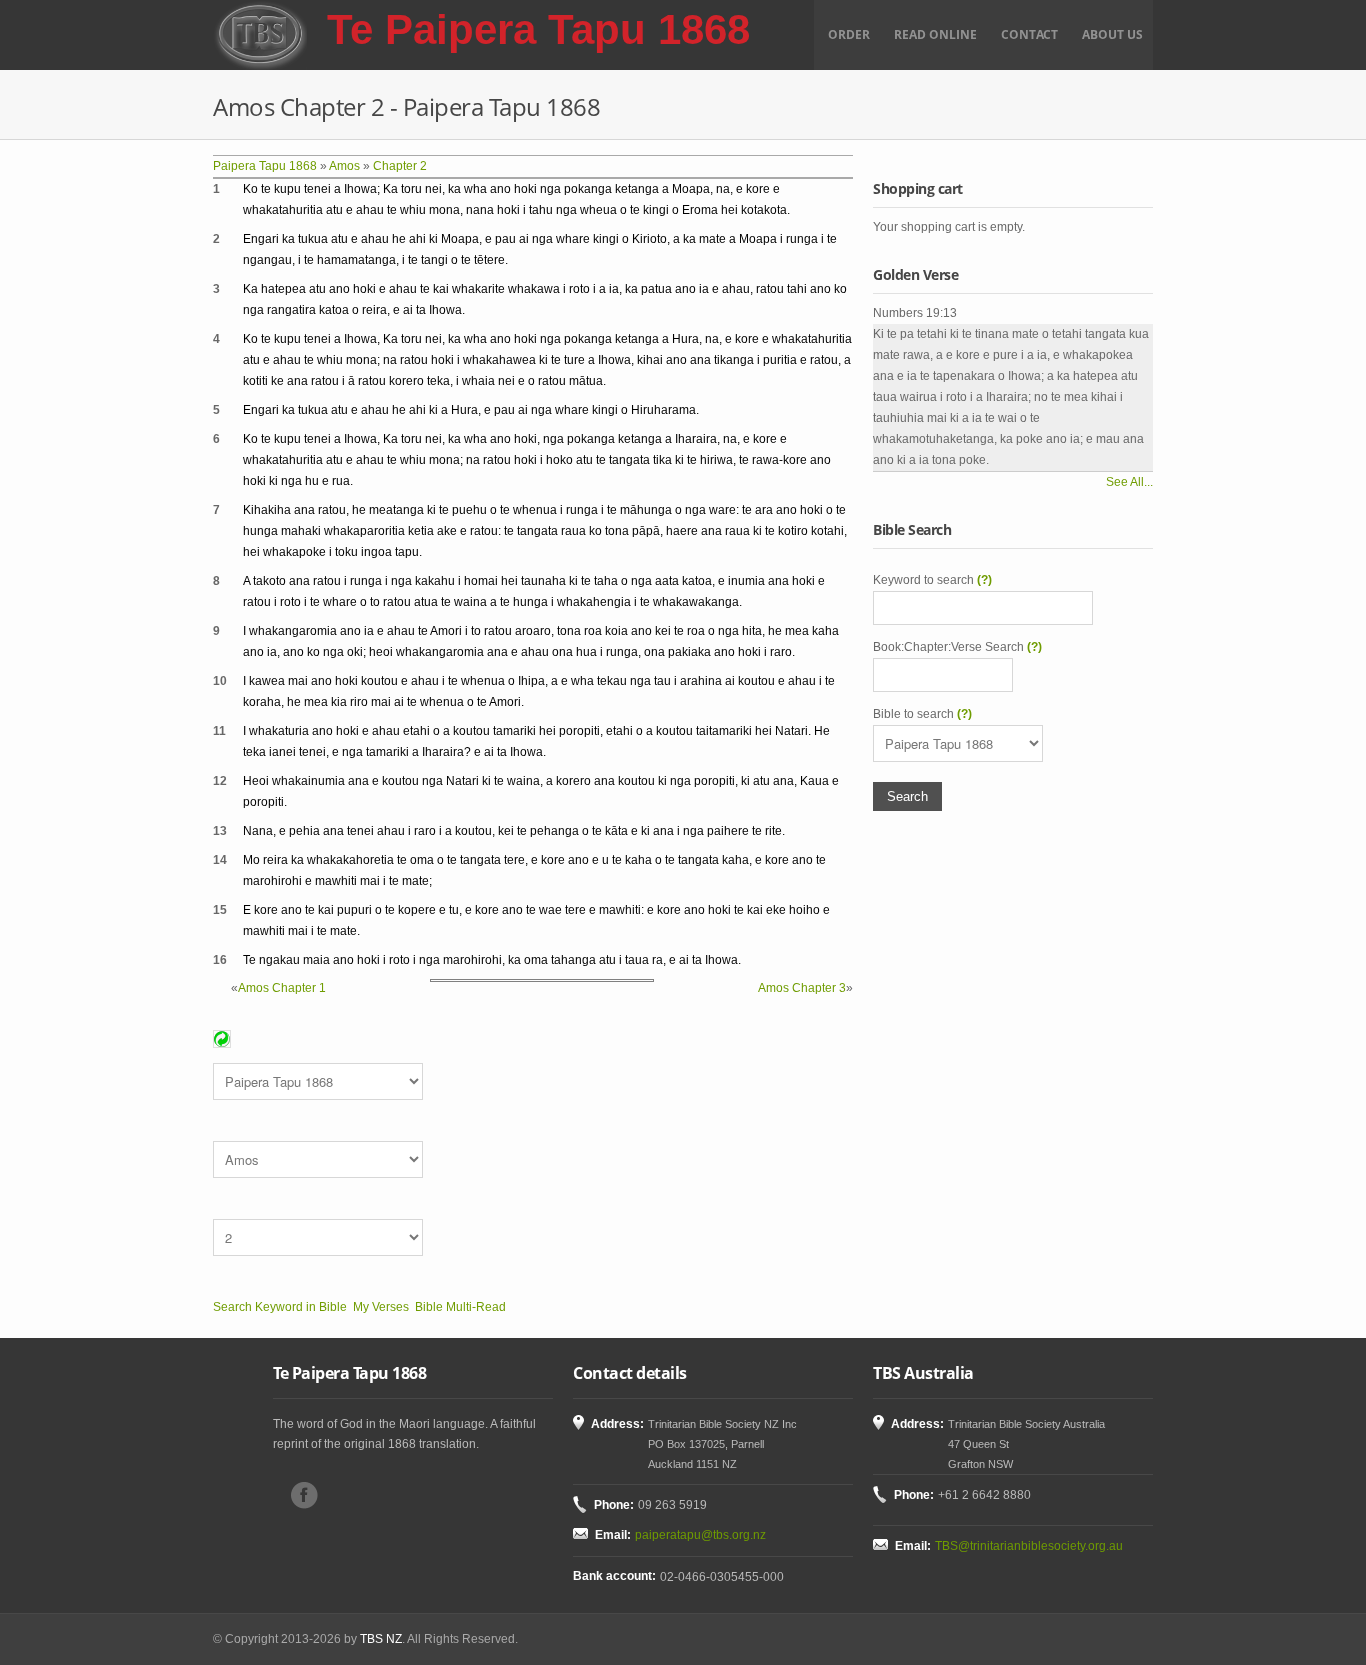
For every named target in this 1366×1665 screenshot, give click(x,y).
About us (1112, 34)
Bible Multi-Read (460, 1307)
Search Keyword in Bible (280, 1307)
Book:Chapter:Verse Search (957, 647)
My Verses (381, 1307)
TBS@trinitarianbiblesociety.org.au (1029, 1546)
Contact (1029, 34)
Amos (344, 166)
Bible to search (922, 714)
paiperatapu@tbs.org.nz (700, 1535)
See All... (1129, 482)
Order (849, 34)
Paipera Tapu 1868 (265, 166)
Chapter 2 (400, 166)
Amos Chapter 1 (282, 988)
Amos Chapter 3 (802, 988)
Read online (935, 34)
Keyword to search (932, 580)
